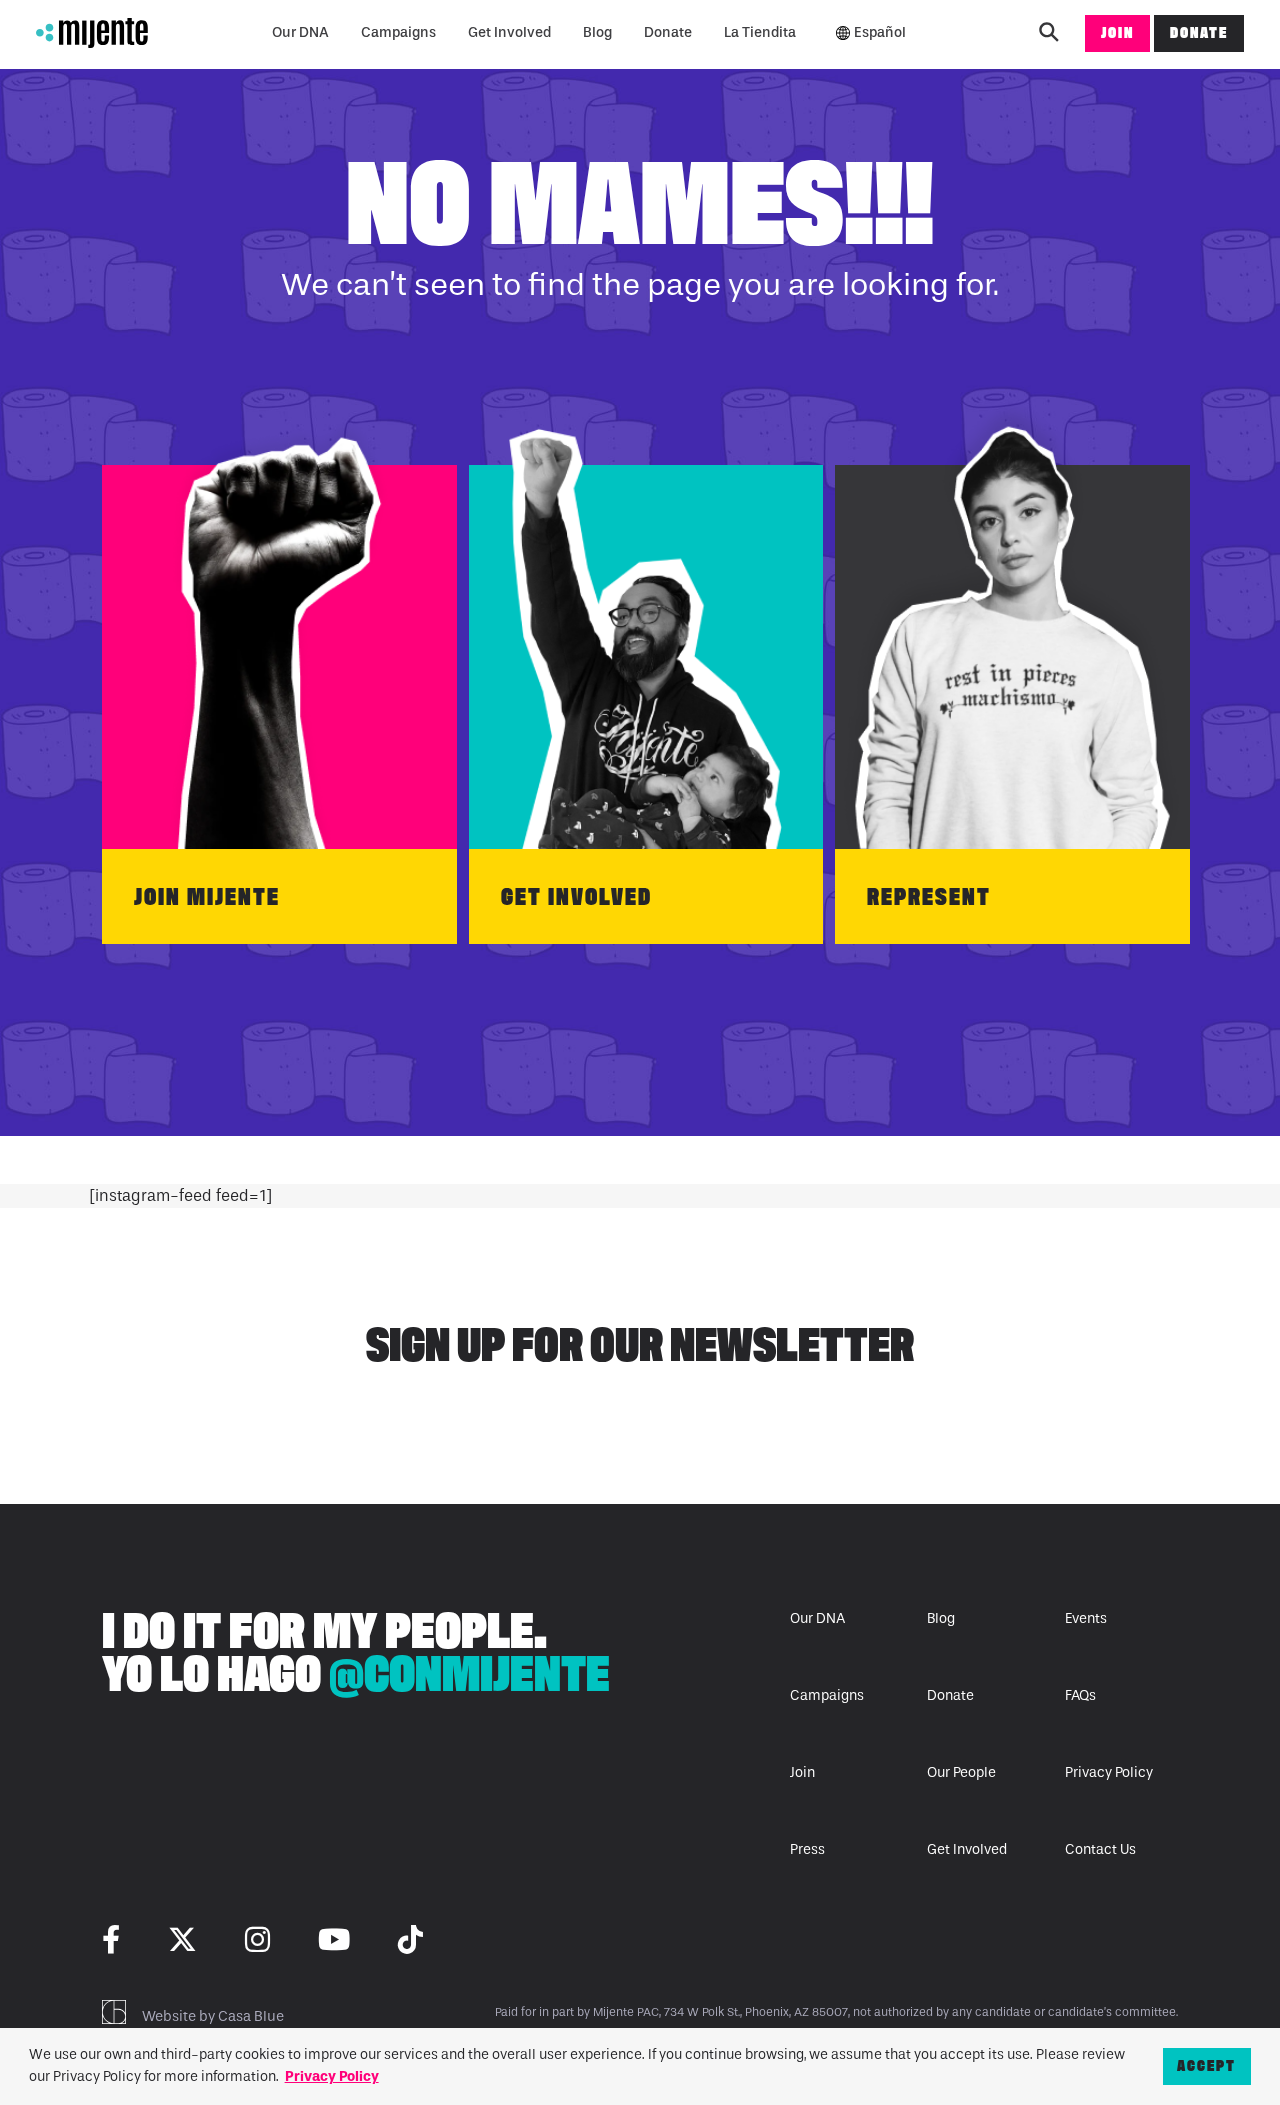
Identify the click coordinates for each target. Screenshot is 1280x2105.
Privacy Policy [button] (332, 2076)
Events (1086, 1618)
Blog (597, 32)
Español (880, 32)
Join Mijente (207, 896)
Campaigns (398, 32)
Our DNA (300, 32)
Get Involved (509, 32)
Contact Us (1100, 1849)
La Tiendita (760, 32)
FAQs (1080, 1695)
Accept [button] (1206, 2065)
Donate (668, 32)
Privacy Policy (1109, 1772)
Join (1117, 32)
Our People (961, 1772)
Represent (929, 896)
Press (807, 1849)
